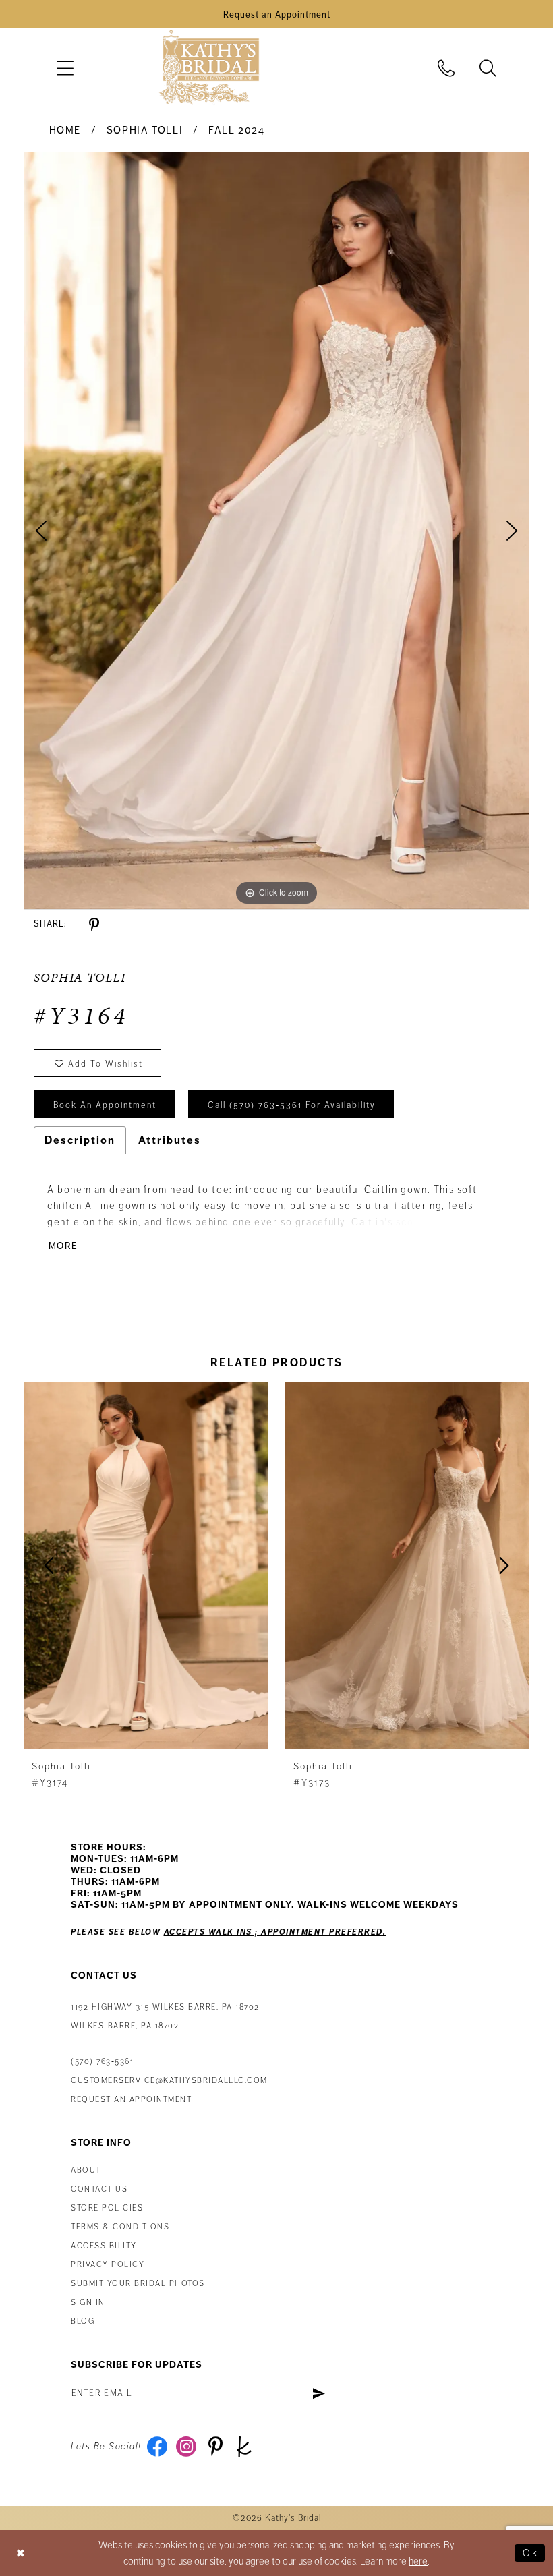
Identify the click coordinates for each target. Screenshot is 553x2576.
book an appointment (105, 1105)
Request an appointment (131, 2100)
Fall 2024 (237, 130)
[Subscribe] (319, 2393)
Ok (530, 2553)
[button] (65, 68)
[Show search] (488, 68)
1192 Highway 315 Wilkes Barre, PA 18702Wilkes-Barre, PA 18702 (165, 2017)
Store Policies (107, 2208)
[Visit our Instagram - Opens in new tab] (186, 2447)
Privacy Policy (108, 2265)
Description (80, 1140)
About (86, 2170)
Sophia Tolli (145, 130)
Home (65, 130)
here (418, 2561)
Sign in (88, 2303)
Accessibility (104, 2246)
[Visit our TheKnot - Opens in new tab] (244, 2447)
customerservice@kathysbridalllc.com (169, 2081)
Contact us (99, 2189)
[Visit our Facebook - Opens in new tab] (157, 2447)
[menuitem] (65, 68)
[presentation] (146, 1565)
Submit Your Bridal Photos (138, 2284)
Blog (83, 2321)
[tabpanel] (276, 531)
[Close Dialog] (21, 2553)
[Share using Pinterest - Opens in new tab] (94, 925)
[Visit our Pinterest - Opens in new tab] (215, 2447)
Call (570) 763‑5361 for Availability (292, 1105)
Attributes (170, 1140)
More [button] (63, 1246)
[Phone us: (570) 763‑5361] (446, 68)
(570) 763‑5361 (102, 2062)
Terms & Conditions (120, 2227)
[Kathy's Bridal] (209, 68)
